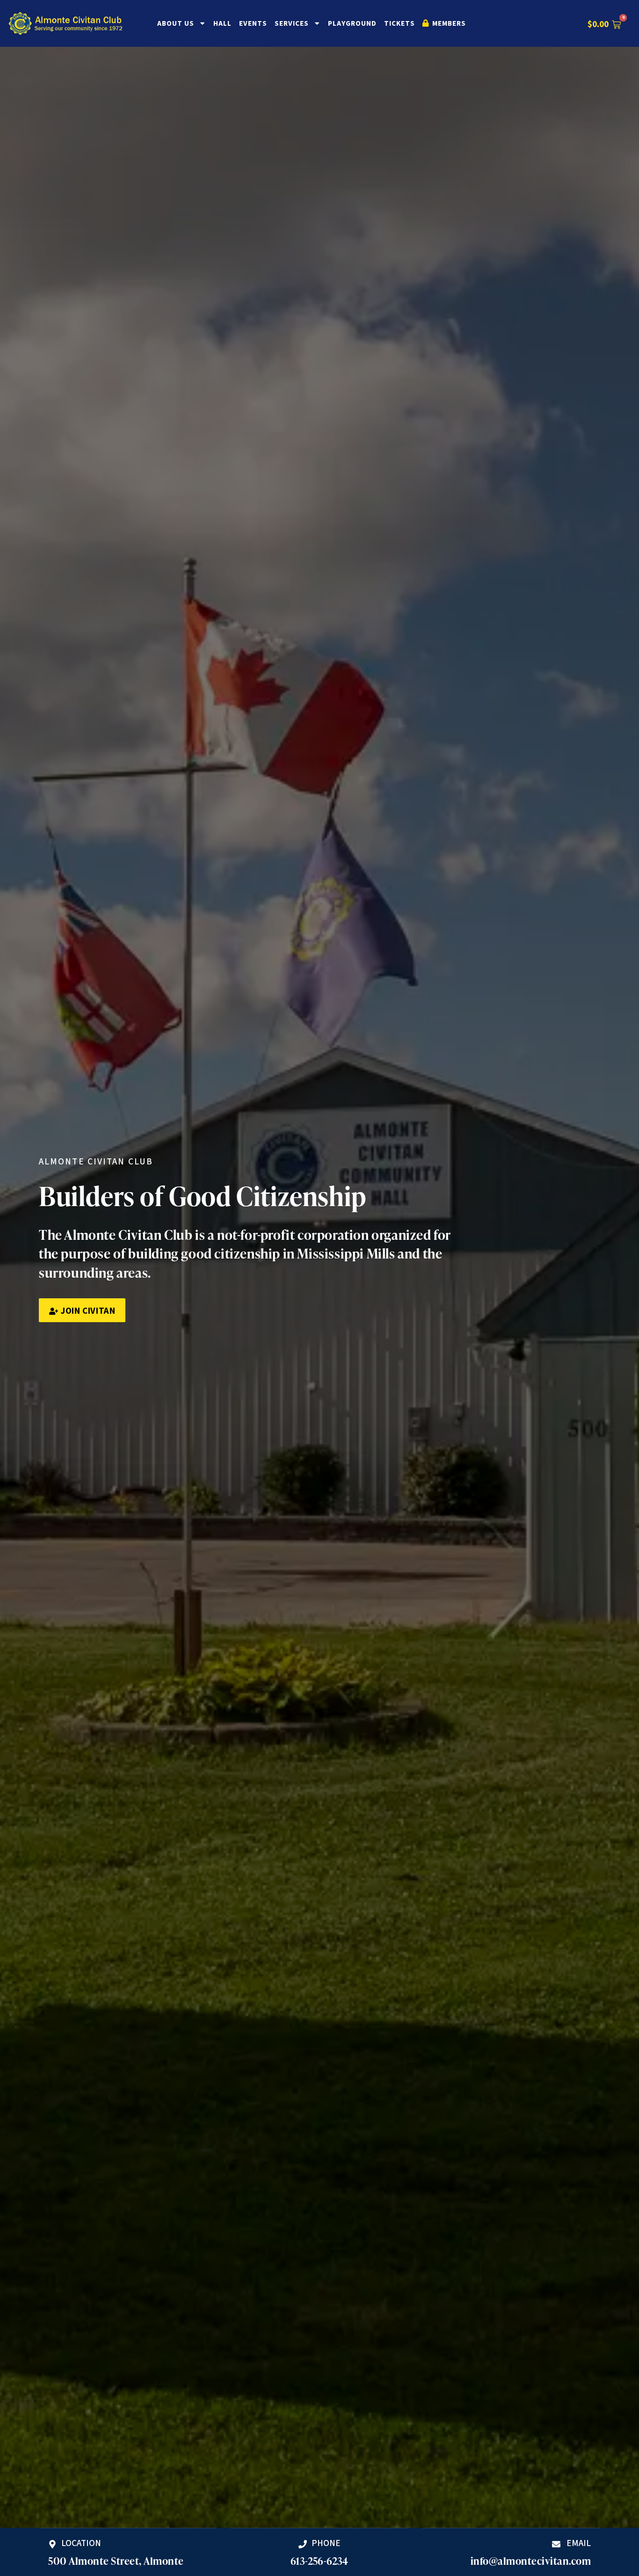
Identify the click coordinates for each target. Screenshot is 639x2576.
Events (253, 23)
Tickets (399, 23)
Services (292, 23)
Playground (352, 23)
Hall (222, 23)
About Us (176, 23)
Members (448, 23)
